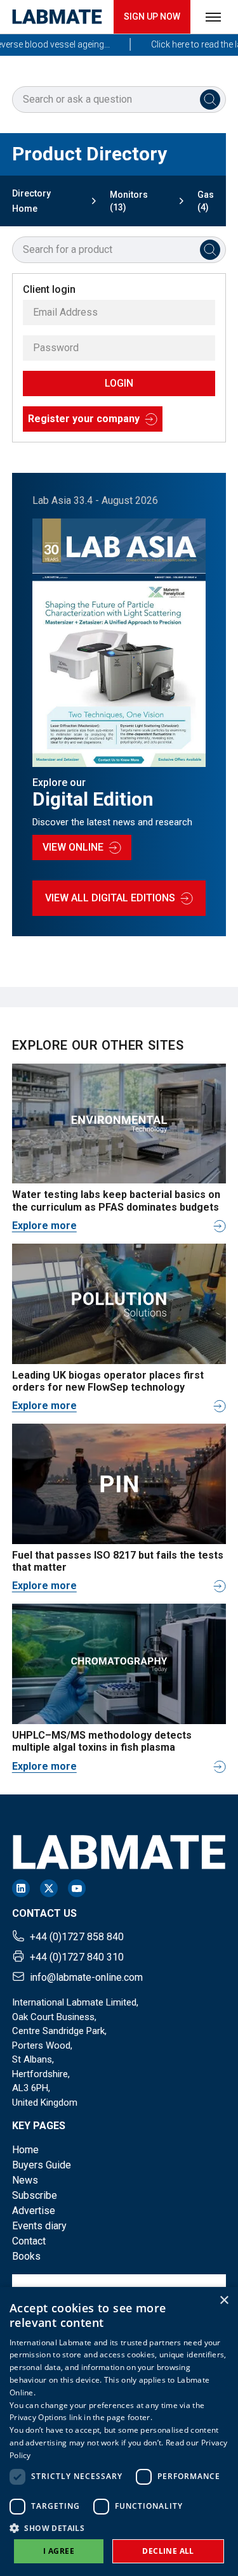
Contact (29, 2241)
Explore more (44, 1226)
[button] (119, 2528)
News (25, 2180)
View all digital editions (110, 898)
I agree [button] (59, 2551)
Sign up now (152, 16)
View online (73, 847)
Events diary (39, 2226)
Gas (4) (206, 201)
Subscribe (35, 2195)
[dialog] (119, 2431)
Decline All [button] (168, 2551)
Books (26, 2256)
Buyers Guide (42, 2165)
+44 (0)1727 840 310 (77, 1957)
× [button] (224, 2301)
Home (25, 2150)
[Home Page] (57, 17)
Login (119, 383)
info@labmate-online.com (86, 1977)
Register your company (84, 419)
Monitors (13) (129, 201)
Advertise (34, 2211)
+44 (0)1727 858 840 (77, 1937)
